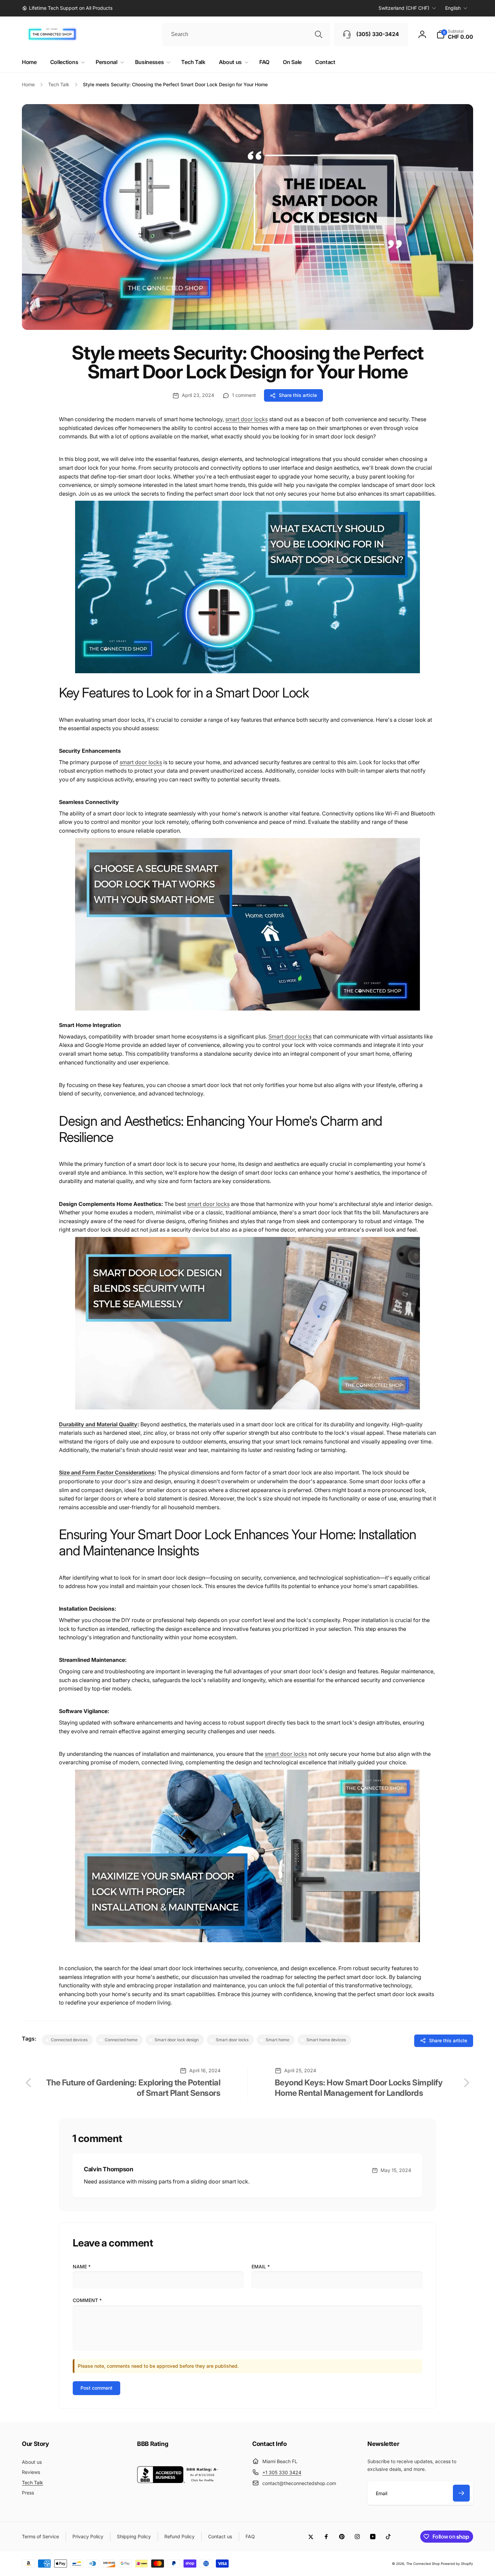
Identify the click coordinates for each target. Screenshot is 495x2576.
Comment (87, 2300)
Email (261, 2267)
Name (82, 2267)
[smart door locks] (247, 677)
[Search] (319, 34)
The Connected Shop (423, 2564)
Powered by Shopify (457, 2564)
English (453, 8)
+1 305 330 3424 (282, 2472)
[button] (455, 34)
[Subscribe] (461, 2493)
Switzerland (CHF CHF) (404, 8)
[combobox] (246, 34)
